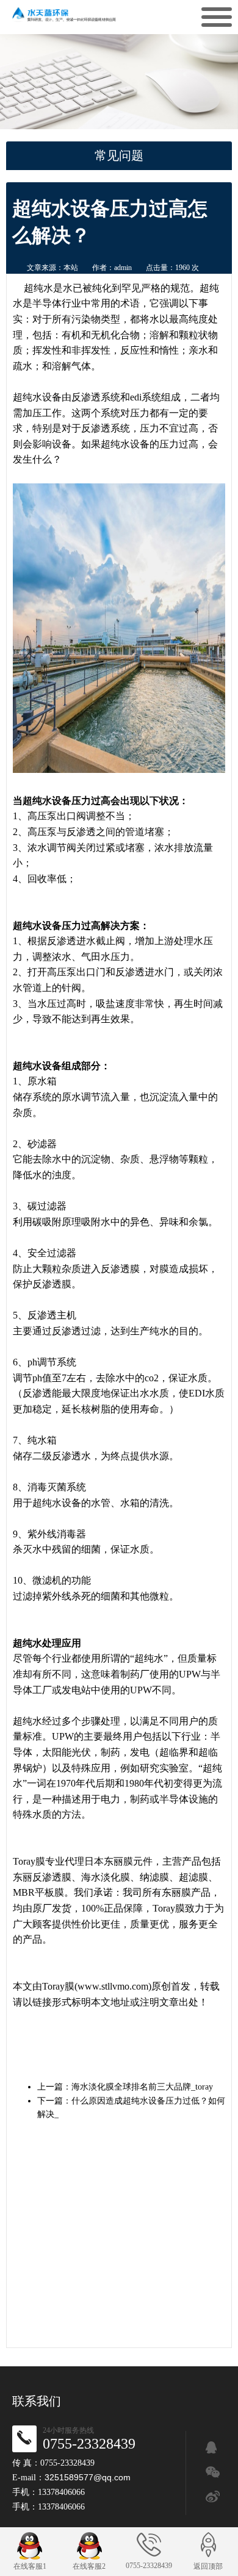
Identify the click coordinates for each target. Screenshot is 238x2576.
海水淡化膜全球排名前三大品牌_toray (142, 2087)
